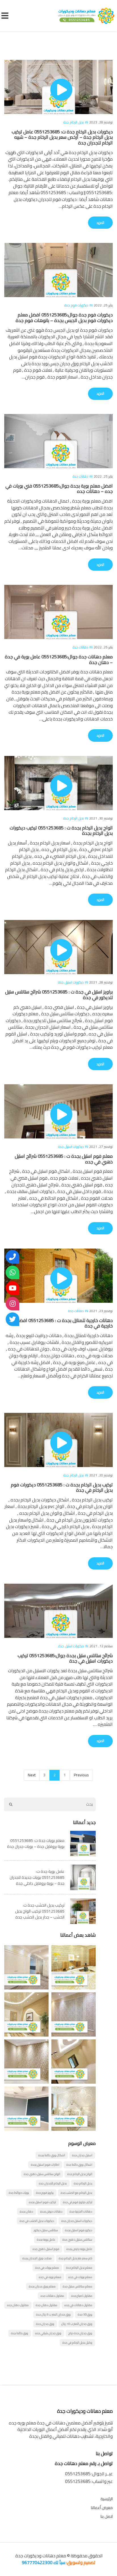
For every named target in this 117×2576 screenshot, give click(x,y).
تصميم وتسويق (81, 2562)
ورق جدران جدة (45, 2324)
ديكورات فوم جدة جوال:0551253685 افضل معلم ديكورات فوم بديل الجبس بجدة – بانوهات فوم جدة (64, 317)
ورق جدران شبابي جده (48, 2333)
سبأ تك (59, 2562)
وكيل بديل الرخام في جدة (77, 2342)
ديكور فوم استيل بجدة (79, 2230)
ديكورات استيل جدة (71, 982)
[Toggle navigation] (6, 16)
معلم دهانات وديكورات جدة (40, 2556)
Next (32, 1775)
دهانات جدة (81, 476)
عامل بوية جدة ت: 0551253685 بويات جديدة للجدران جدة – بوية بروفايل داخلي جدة (37, 1877)
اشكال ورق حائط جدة (79, 2165)
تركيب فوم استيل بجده (42, 2202)
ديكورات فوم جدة (76, 305)
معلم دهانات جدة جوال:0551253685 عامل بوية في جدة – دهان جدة (59, 659)
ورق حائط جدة (20, 2333)
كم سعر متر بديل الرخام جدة (76, 2258)
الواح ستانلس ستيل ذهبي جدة (42, 2174)
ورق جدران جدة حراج (80, 2333)
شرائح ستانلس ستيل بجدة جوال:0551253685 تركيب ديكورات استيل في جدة (65, 1658)
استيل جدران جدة (82, 2155)
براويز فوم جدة (45, 2193)
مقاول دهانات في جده (78, 2305)
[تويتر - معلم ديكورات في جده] (12, 1319)
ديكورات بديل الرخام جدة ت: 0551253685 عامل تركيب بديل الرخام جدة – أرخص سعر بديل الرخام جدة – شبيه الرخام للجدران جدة (62, 137)
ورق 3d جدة (85, 2314)
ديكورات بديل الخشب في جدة (37, 2221)
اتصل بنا (107, 2516)
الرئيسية (107, 2499)
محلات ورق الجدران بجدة (37, 2258)
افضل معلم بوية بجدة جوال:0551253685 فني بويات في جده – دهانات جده (59, 488)
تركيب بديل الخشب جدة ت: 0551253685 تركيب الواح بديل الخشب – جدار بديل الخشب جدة (40, 1911)
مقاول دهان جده (18, 2305)
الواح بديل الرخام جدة (80, 2174)
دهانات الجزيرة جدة (81, 2211)
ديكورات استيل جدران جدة (77, 2221)
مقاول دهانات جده (52, 2296)
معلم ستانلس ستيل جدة (78, 2286)
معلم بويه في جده (50, 2277)
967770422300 (37, 2562)
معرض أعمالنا (102, 2508)
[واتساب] (12, 1272)
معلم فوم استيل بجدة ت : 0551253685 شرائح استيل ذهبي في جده (64, 1159)
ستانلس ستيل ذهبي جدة (77, 2239)
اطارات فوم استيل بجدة (45, 2165)
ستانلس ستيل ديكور (46, 2230)
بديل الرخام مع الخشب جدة (77, 2193)
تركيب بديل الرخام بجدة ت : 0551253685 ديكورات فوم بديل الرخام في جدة (62, 1487)
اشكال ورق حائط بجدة (52, 2155)
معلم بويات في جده (80, 2277)
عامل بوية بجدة (46, 2239)
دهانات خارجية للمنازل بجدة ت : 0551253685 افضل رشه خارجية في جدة (60, 1323)
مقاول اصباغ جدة (82, 2296)
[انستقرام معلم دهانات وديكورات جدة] (12, 1304)
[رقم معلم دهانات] (12, 1257)
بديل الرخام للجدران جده (53, 2183)
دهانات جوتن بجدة (51, 2211)
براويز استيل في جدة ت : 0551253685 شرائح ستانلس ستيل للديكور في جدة (59, 994)
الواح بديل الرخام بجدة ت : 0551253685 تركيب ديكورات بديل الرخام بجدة (61, 830)
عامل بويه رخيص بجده (79, 2249)
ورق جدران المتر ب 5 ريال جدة (53, 2314)
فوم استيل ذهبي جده (46, 2249)
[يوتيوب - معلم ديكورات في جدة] (12, 1288)
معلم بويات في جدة (47, 2268)
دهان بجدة (27, 2211)
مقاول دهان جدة (47, 2305)
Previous (81, 1775)
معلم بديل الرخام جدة (79, 2268)
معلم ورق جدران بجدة (42, 2286)
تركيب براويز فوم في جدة (78, 2202)
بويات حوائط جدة (19, 2193)
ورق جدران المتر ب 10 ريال (77, 2324)
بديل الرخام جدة (74, 122)
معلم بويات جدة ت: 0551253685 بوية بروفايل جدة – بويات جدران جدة (36, 1843)
